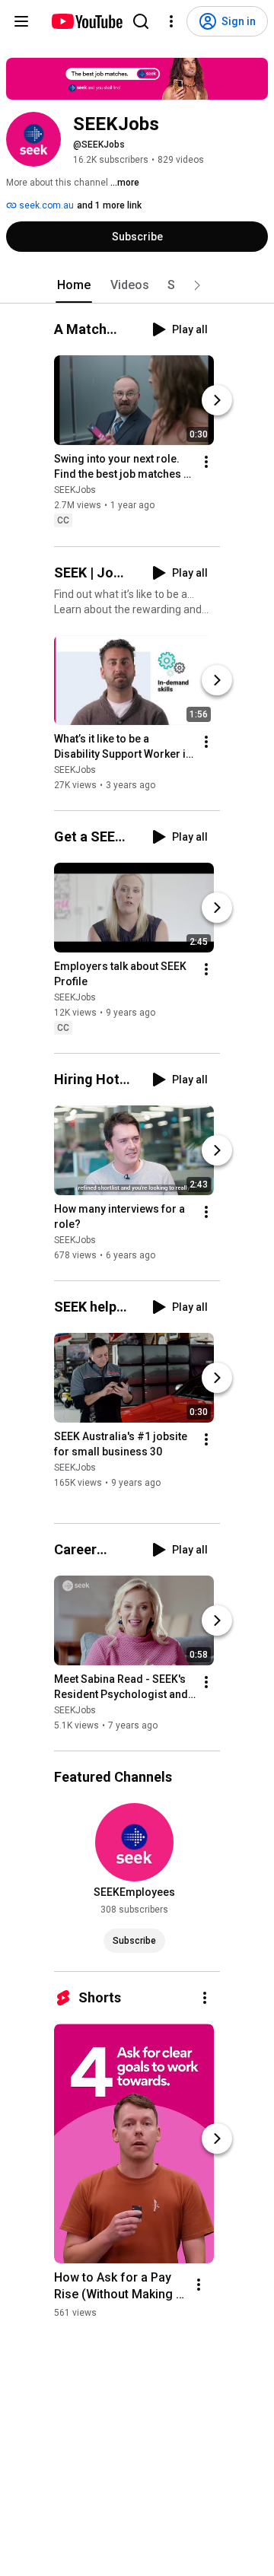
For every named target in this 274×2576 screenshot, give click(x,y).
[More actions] (206, 463)
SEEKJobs (75, 491)
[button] (197, 285)
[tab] (74, 285)
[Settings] (171, 21)
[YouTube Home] (86, 21)
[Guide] (21, 21)
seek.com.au (45, 205)
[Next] (217, 401)
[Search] (141, 21)
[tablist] (137, 285)
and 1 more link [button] (109, 205)
